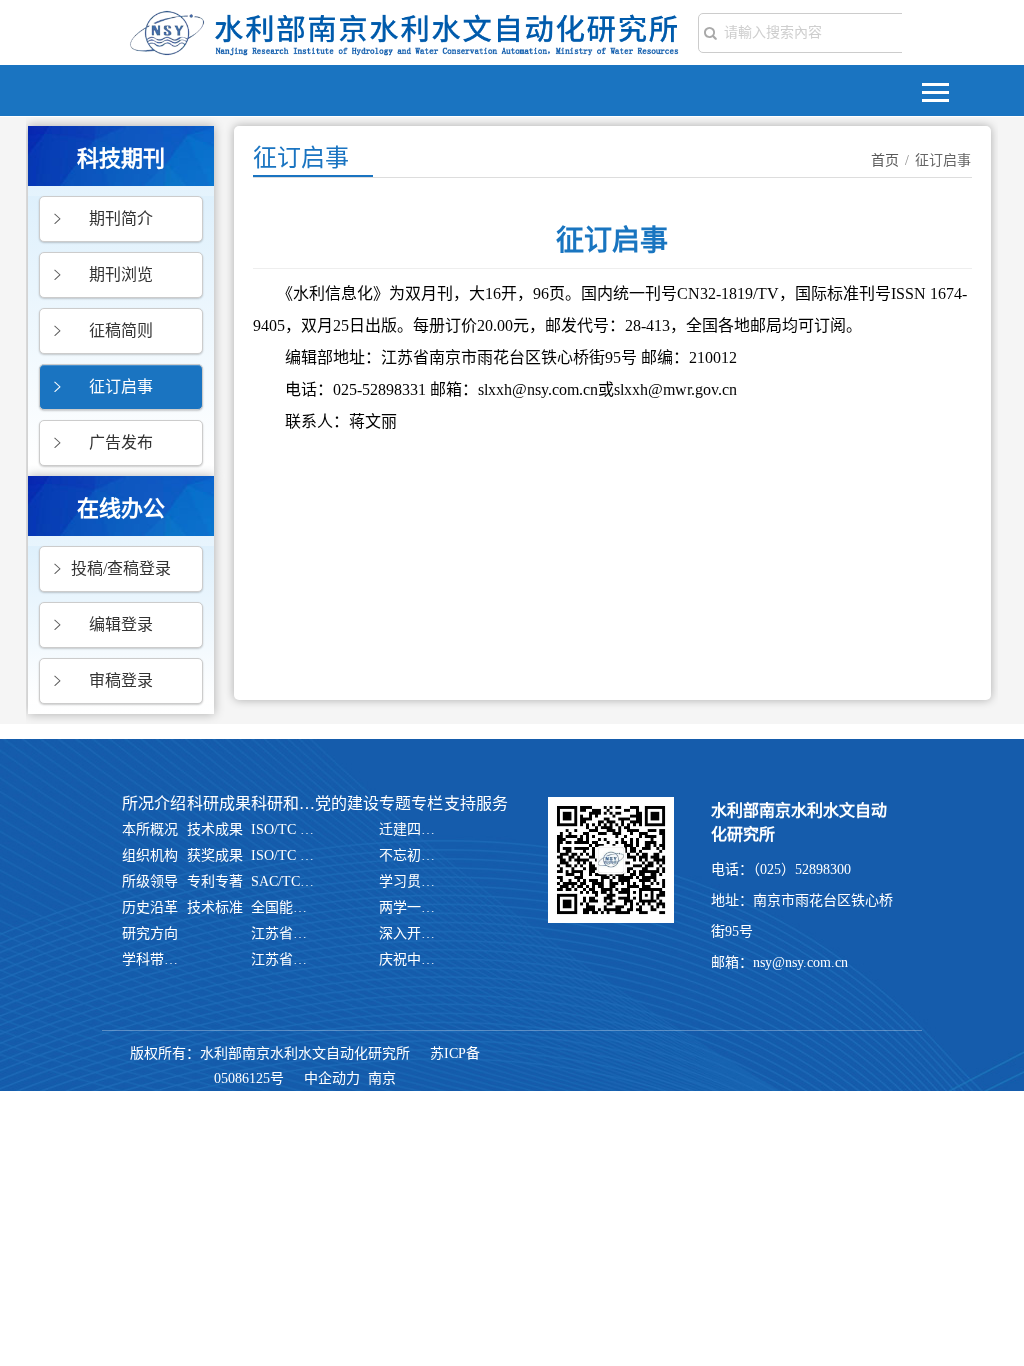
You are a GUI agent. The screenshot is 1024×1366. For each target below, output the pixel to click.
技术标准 (215, 907)
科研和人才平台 (283, 803)
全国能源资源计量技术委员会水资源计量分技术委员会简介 (283, 907)
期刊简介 (121, 218)
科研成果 (219, 803)
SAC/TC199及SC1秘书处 (283, 881)
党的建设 (347, 803)
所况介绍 (154, 803)
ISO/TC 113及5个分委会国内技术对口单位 (283, 855)
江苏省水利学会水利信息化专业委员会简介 (283, 933)
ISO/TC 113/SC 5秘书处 (283, 829)
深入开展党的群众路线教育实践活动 (411, 933)
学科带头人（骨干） (154, 959)
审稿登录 (121, 680)
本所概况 (150, 829)
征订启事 (121, 386)
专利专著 (215, 881)
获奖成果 (215, 855)
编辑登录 (121, 624)
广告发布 (121, 442)
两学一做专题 (411, 907)
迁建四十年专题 (411, 829)
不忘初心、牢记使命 (411, 855)
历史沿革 (150, 907)
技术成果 (215, 829)
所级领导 (150, 881)
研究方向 (150, 933)
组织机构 (150, 855)
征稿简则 (121, 330)
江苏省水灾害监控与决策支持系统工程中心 (283, 959)
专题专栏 (411, 803)
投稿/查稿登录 (121, 568)
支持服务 (476, 803)
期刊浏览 (121, 274)
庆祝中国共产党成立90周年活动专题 (411, 959)
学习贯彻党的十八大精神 (411, 881)
